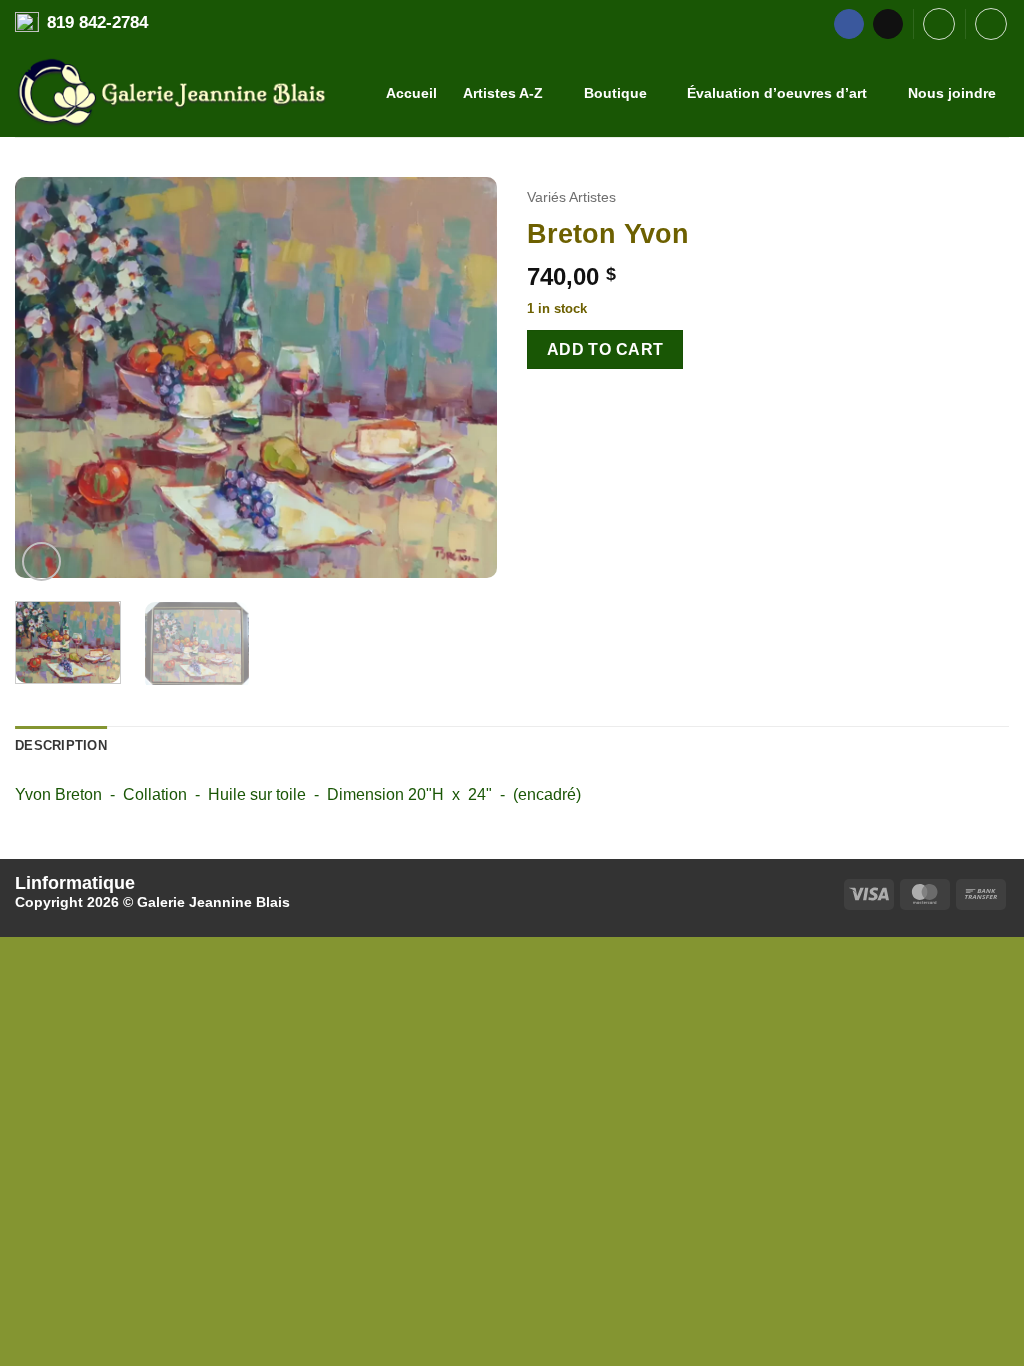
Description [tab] (61, 745)
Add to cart (605, 349)
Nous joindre (952, 93)
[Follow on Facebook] (849, 24)
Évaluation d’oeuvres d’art (777, 93)
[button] (939, 24)
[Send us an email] (888, 24)
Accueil (411, 93)
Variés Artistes (571, 197)
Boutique (615, 93)
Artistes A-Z (503, 93)
